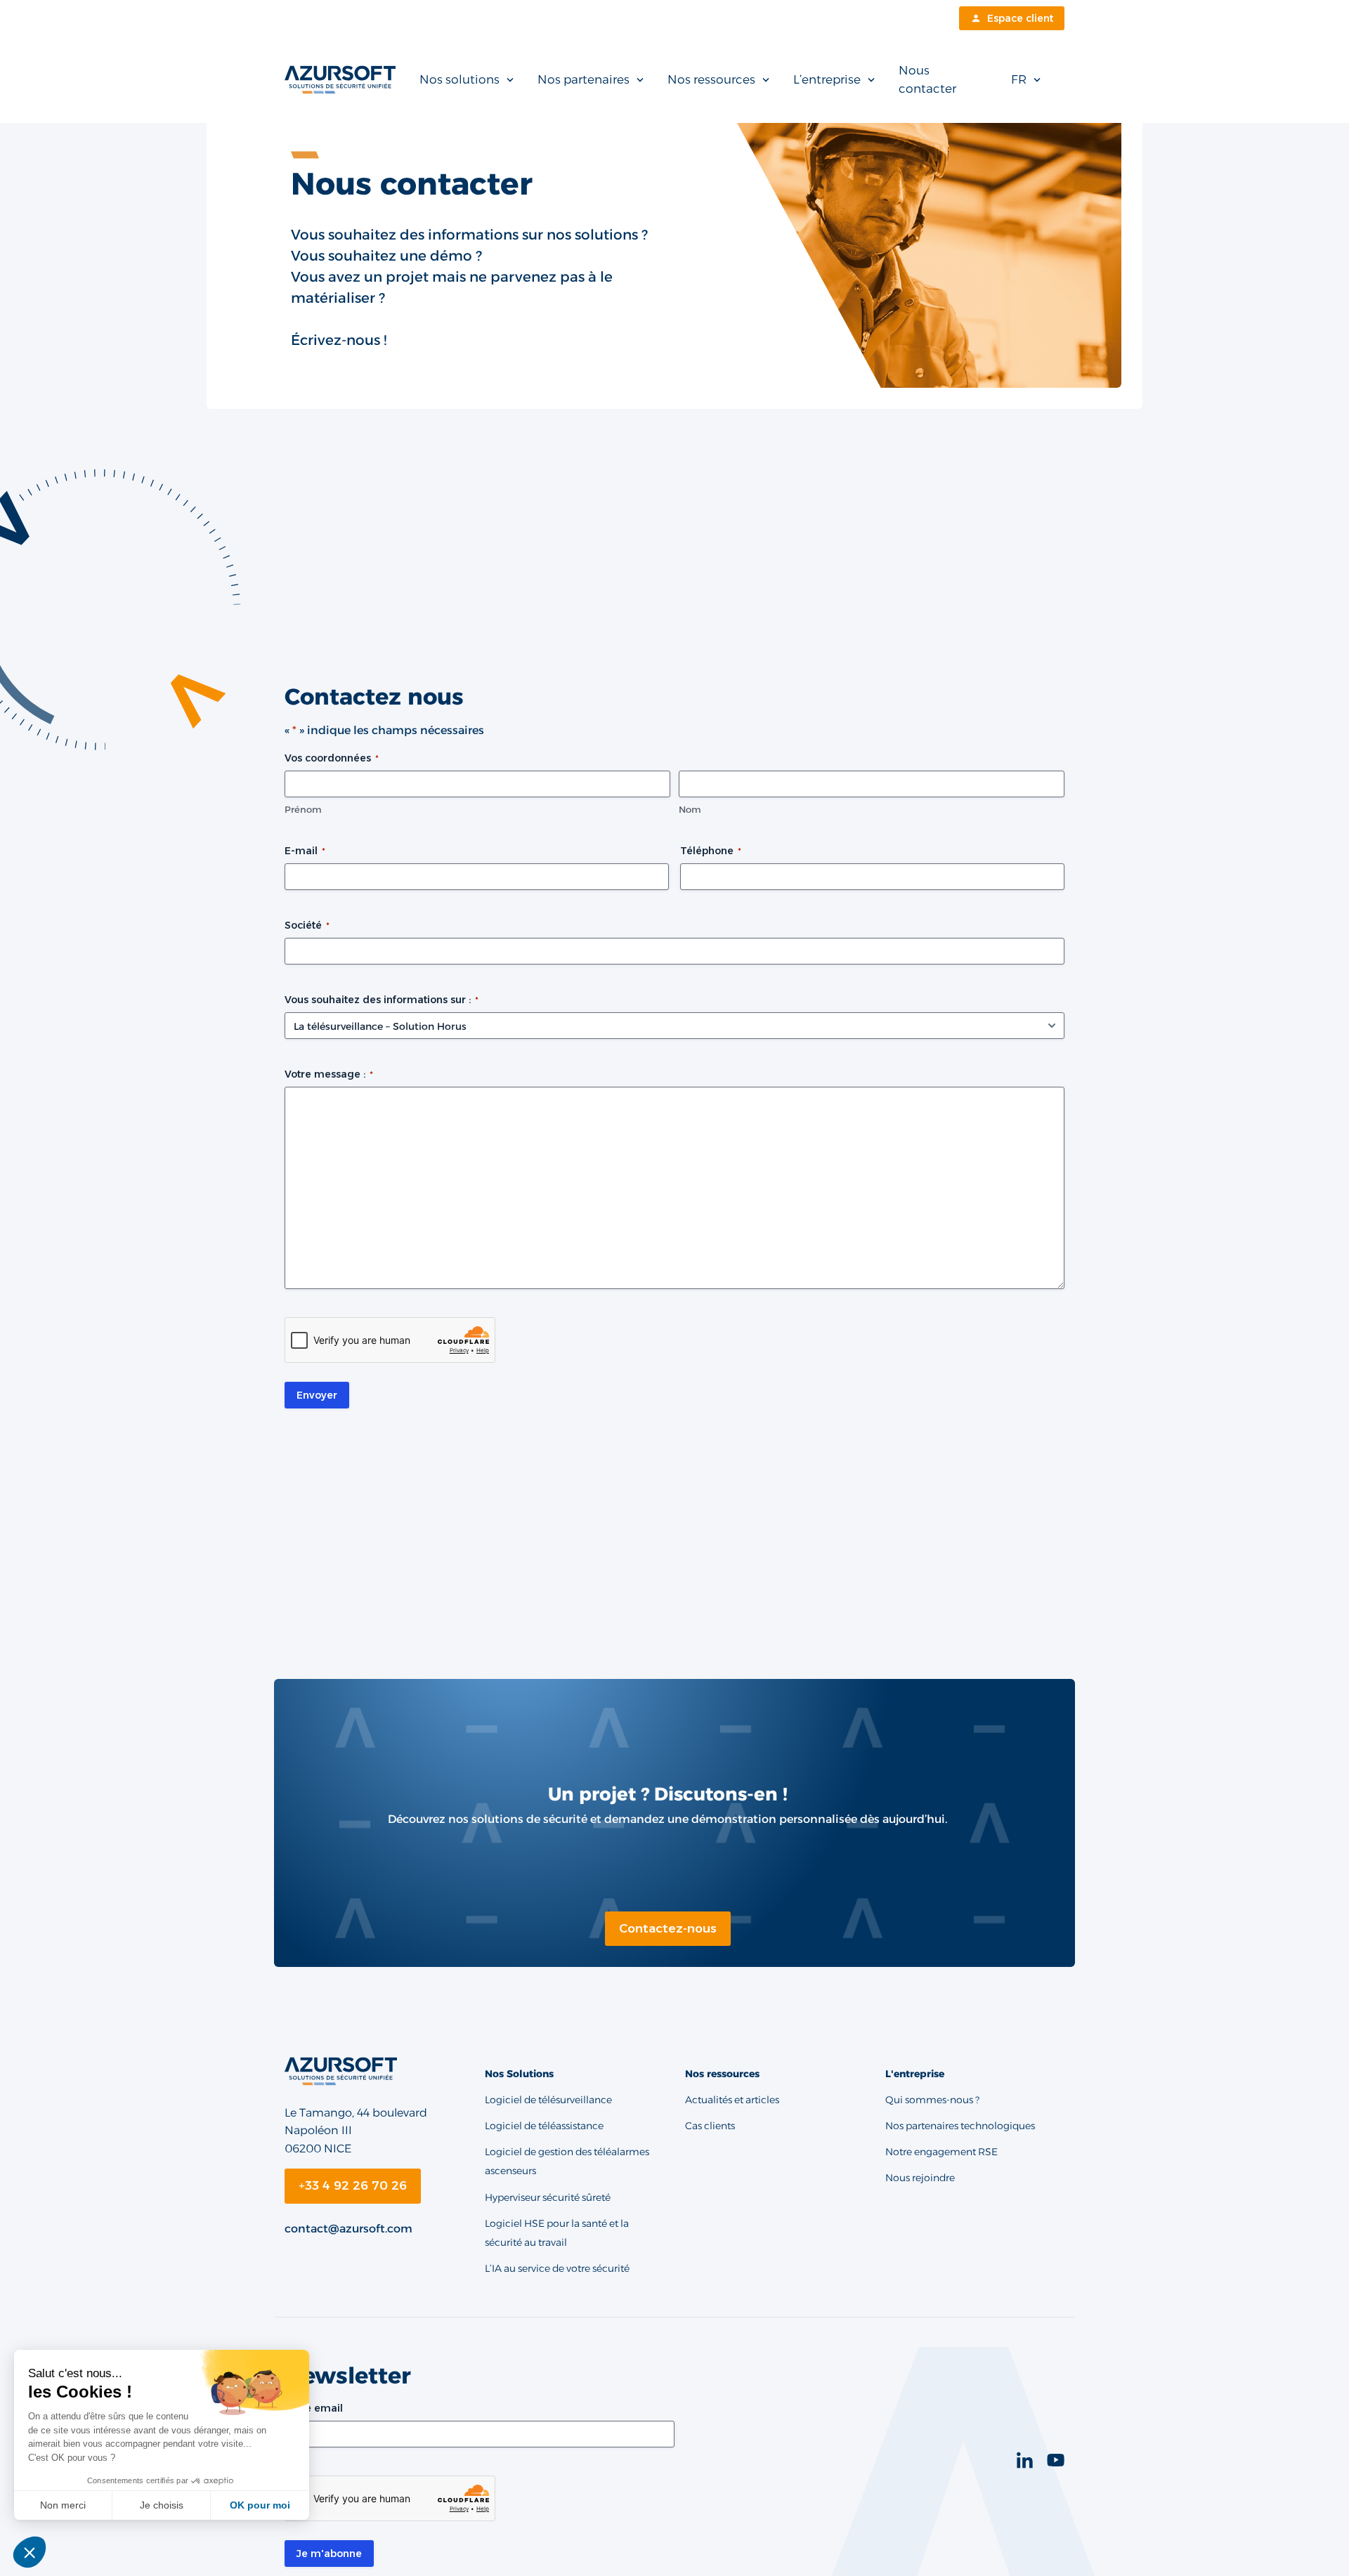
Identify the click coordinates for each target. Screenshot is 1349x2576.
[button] (30, 2552)
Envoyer (317, 1395)
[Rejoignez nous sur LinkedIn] (1032, 2460)
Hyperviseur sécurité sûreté (548, 2197)
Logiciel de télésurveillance (548, 2100)
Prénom (303, 809)
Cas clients (710, 2126)
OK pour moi (260, 2505)
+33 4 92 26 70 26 (353, 2185)
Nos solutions (460, 79)
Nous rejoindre (920, 2178)
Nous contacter (927, 79)
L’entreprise (827, 79)
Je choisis (162, 2505)
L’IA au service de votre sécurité (557, 2268)
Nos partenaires (584, 79)
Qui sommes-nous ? (932, 2100)
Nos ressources (711, 79)
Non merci (63, 2505)
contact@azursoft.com (348, 2229)
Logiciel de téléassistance (544, 2126)
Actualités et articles (732, 2100)
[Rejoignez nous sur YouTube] (1056, 2460)
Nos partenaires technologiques (960, 2126)
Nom (690, 809)
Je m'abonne (329, 2554)
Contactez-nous (668, 1928)
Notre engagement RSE (941, 2152)
